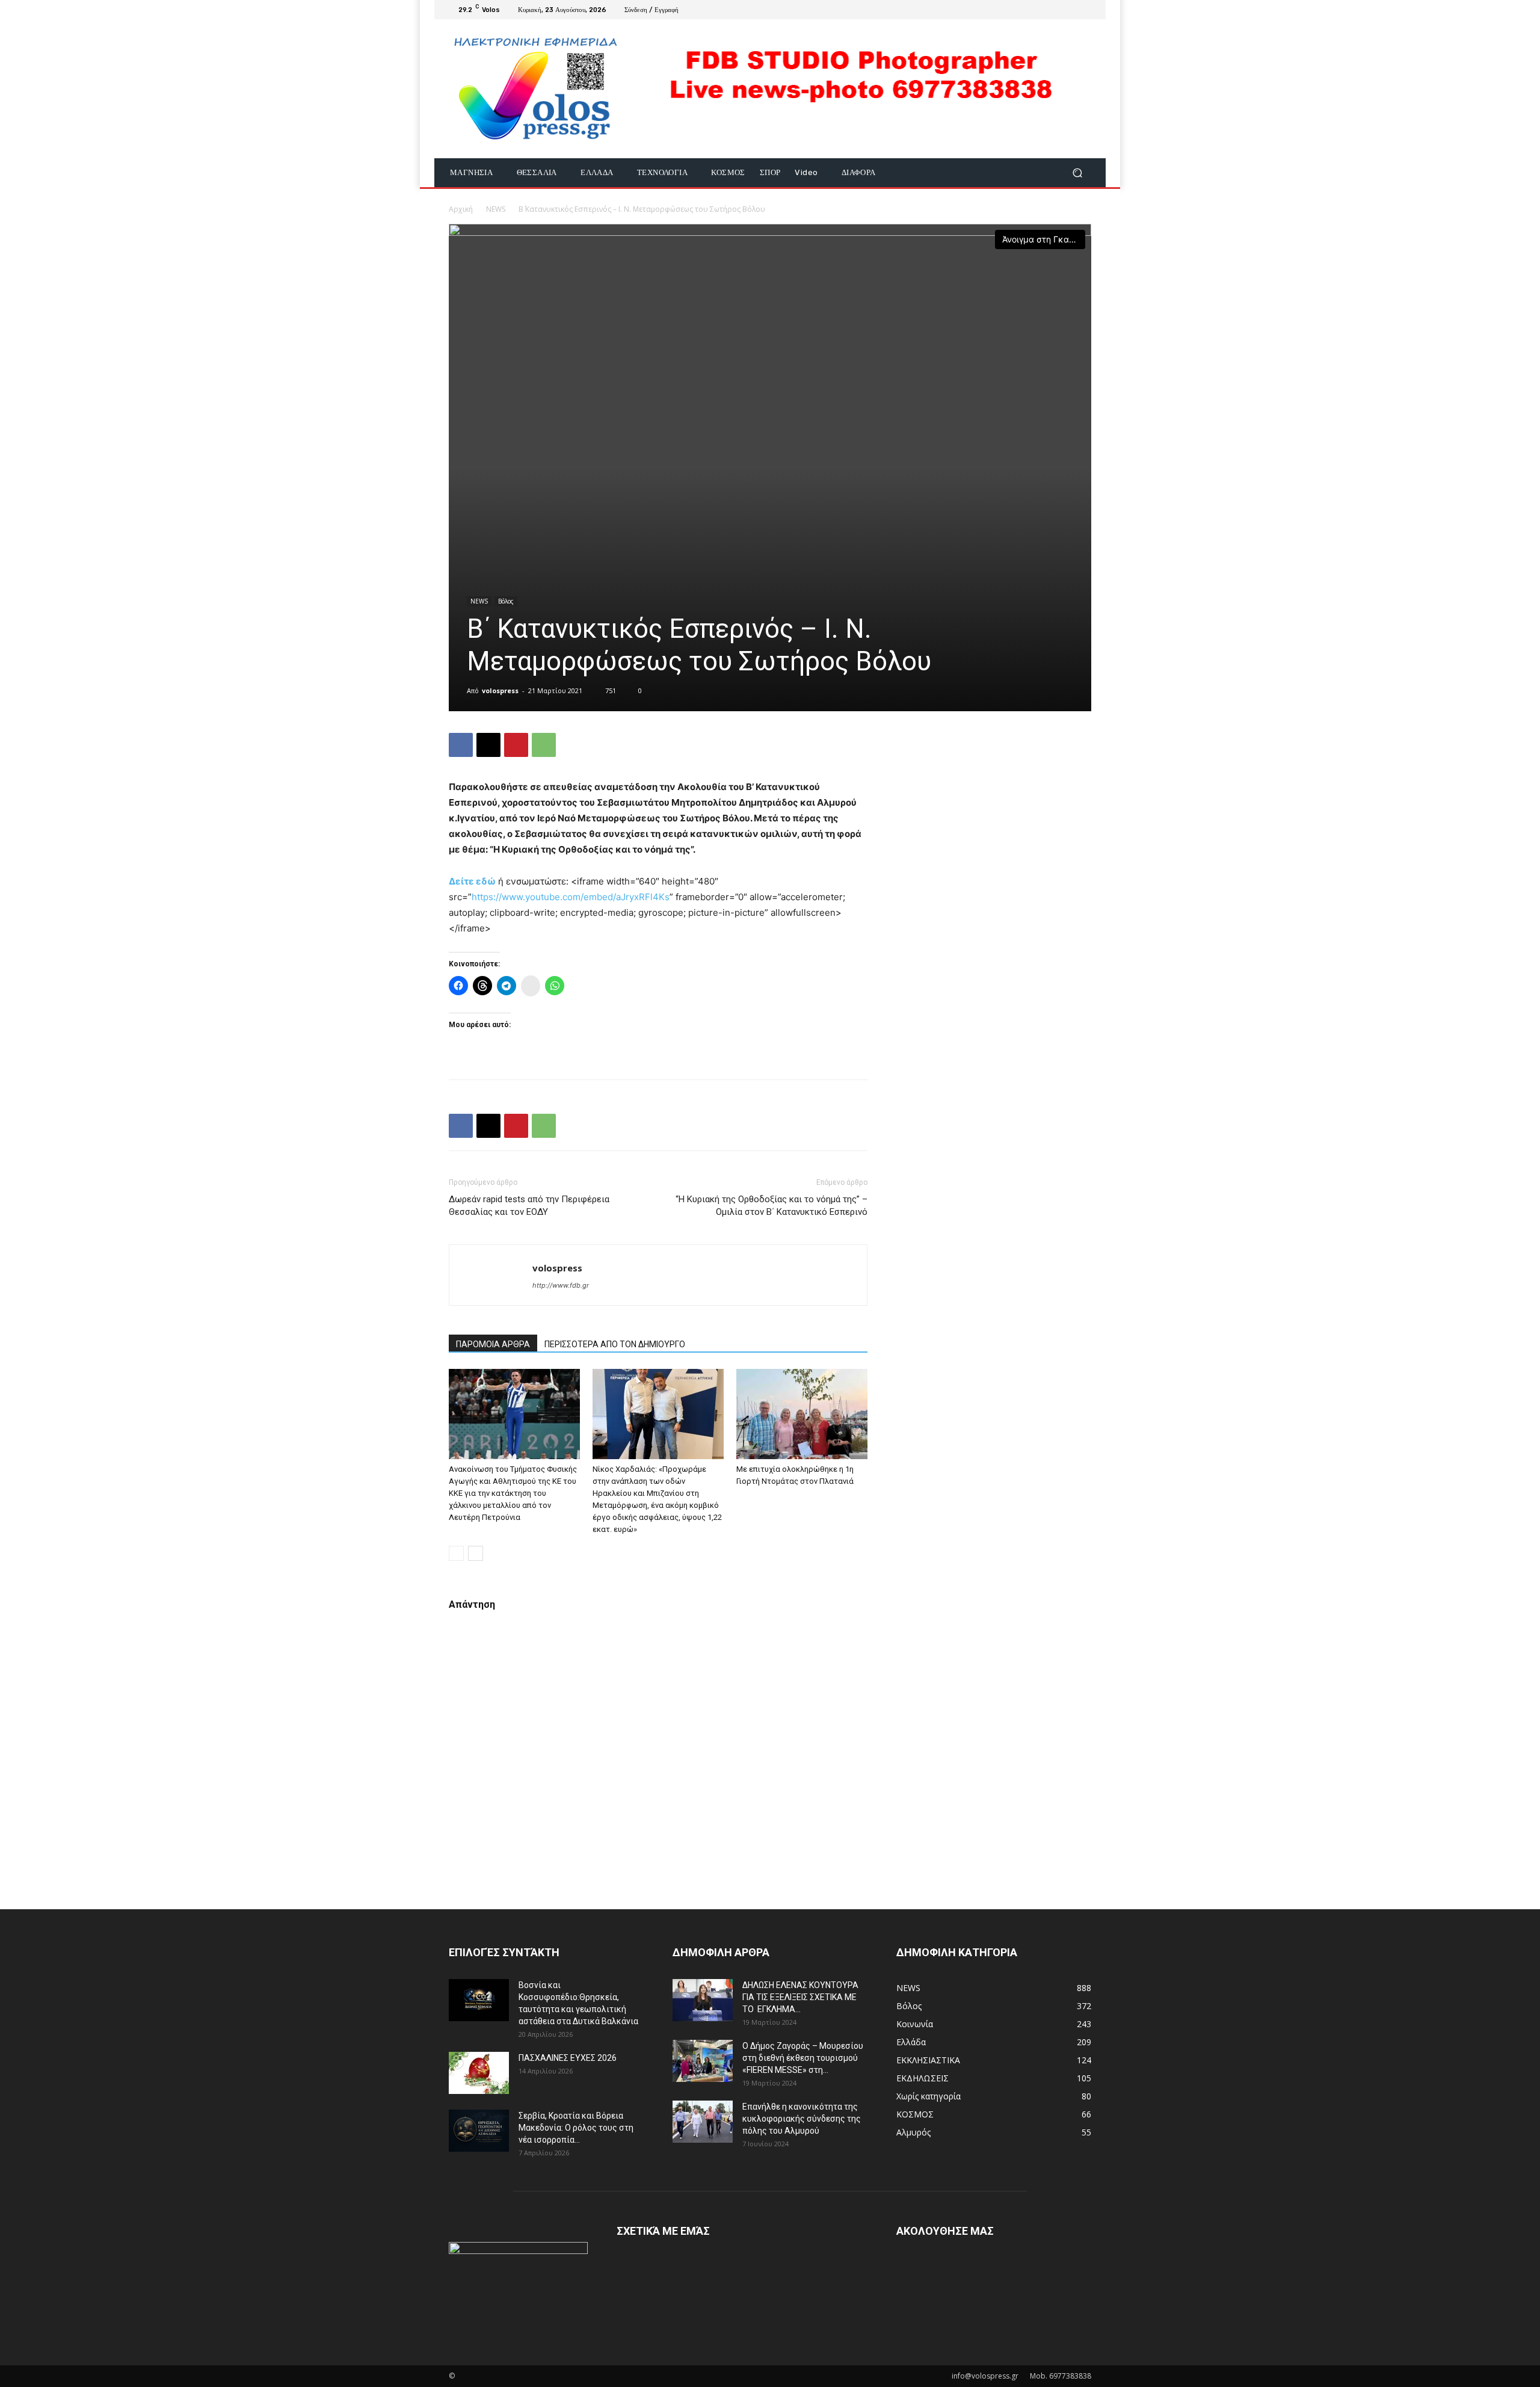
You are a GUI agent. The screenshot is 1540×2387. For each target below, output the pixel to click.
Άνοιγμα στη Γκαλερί (1044, 239)
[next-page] (476, 1553)
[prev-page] (456, 1553)
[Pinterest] (516, 745)
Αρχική (461, 209)
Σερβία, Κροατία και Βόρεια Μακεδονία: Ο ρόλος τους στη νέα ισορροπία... (576, 2128)
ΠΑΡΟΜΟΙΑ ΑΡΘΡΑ (493, 1344)
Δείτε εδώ (472, 881)
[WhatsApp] (544, 745)
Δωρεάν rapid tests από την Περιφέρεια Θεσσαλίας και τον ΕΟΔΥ (529, 1206)
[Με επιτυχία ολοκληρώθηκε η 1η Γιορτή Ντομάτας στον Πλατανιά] (802, 1414)
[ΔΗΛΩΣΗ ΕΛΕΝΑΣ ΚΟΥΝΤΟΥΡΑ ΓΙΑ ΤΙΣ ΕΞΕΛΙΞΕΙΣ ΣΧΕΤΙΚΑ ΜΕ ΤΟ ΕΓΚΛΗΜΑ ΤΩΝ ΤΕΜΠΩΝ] (703, 2000)
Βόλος (506, 601)
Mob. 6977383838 (1061, 2376)
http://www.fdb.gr (561, 1285)
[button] (1077, 173)
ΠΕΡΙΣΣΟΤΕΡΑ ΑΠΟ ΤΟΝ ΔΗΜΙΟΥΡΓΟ (615, 1344)
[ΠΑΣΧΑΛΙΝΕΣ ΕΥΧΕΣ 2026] (479, 2073)
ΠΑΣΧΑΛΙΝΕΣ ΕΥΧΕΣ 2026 (568, 2058)
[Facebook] (1084, 10)
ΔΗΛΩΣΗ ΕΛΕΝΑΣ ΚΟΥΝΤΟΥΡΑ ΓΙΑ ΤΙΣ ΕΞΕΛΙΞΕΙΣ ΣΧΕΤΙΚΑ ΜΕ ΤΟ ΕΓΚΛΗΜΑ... (800, 1997)
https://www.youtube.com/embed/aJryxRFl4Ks (571, 897)
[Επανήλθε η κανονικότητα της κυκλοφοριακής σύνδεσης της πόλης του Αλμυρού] (703, 2122)
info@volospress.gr (985, 2376)
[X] (488, 745)
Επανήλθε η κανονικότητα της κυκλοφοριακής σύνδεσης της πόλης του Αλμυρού (802, 2119)
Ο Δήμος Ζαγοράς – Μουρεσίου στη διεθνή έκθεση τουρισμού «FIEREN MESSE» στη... (803, 2058)
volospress (500, 690)
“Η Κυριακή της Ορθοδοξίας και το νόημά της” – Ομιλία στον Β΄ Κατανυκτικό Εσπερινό (772, 1206)
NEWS (496, 209)
